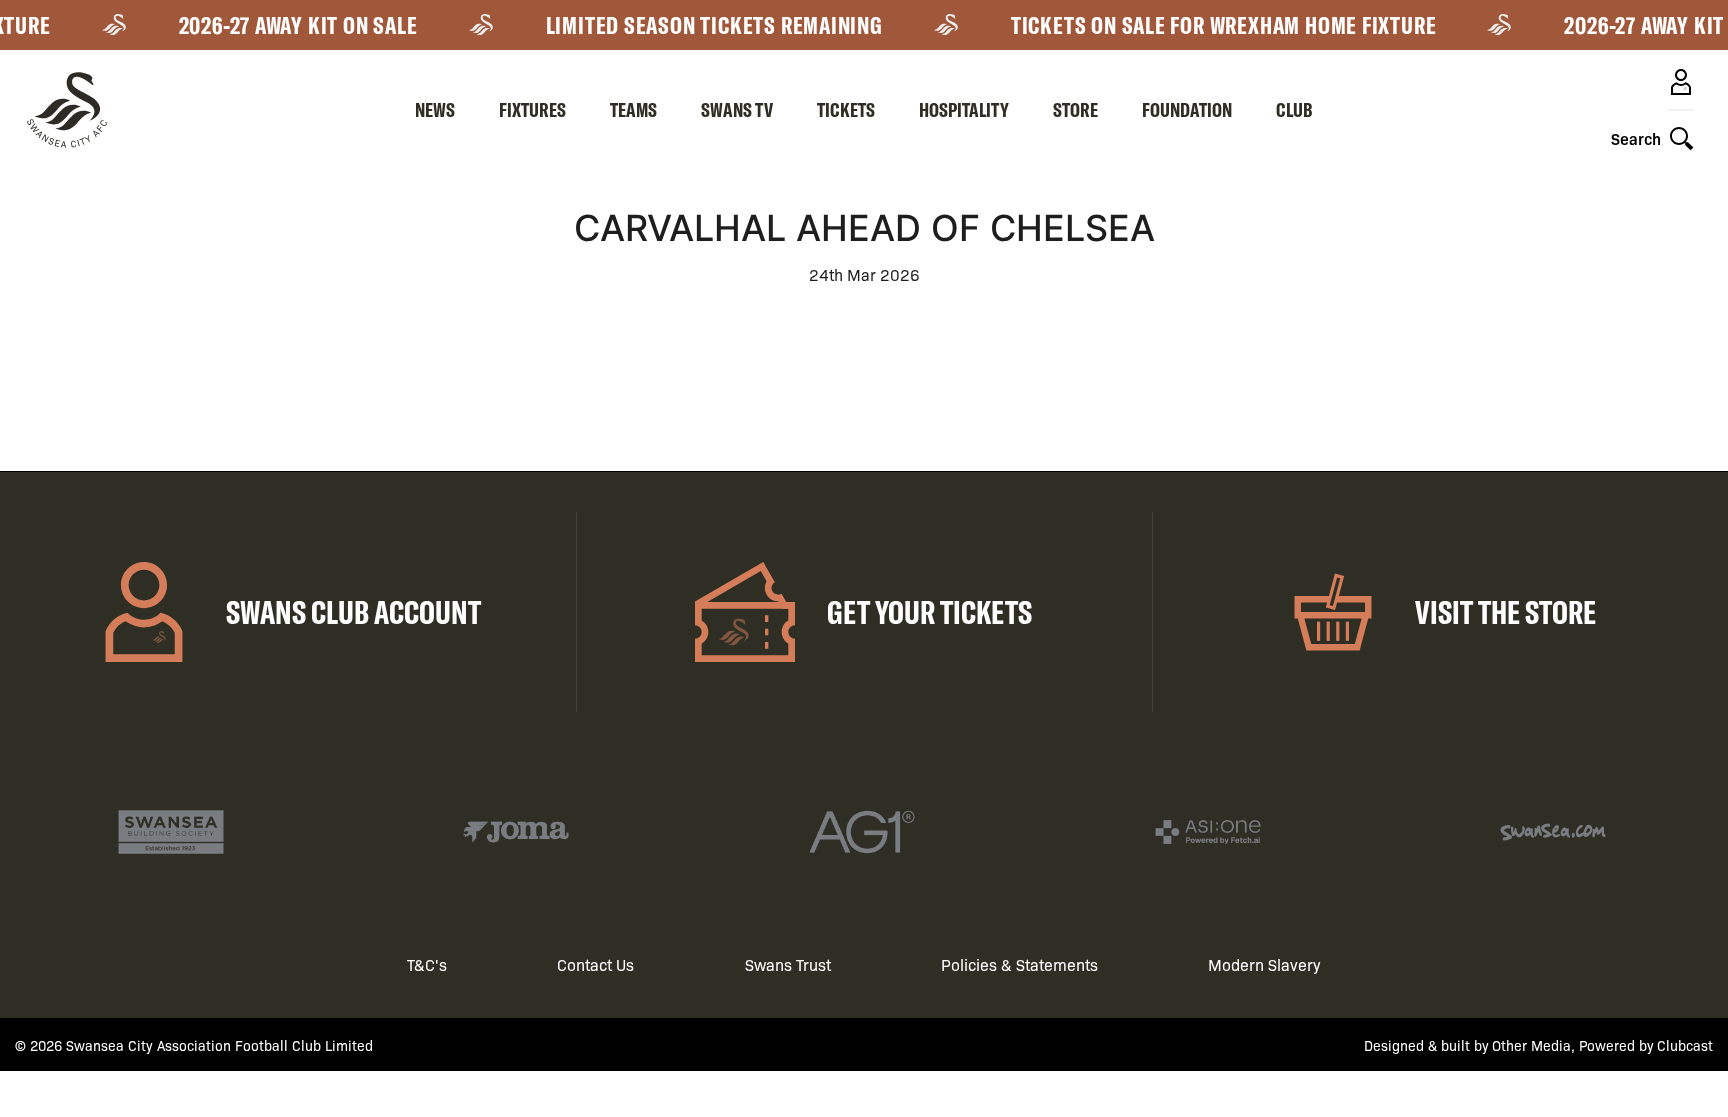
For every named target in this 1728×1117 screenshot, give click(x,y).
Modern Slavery (1264, 964)
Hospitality (964, 109)
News (435, 109)
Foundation (1187, 109)
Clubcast (1685, 1045)
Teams (633, 109)
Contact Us (595, 964)
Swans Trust (788, 964)
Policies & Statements (1019, 964)
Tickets (846, 109)
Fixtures (532, 109)
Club (1294, 109)
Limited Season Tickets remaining (703, 25)
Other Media (1531, 1045)
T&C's (427, 964)
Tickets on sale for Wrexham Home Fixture (1213, 25)
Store (1075, 109)
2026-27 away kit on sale (287, 25)
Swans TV (737, 109)
